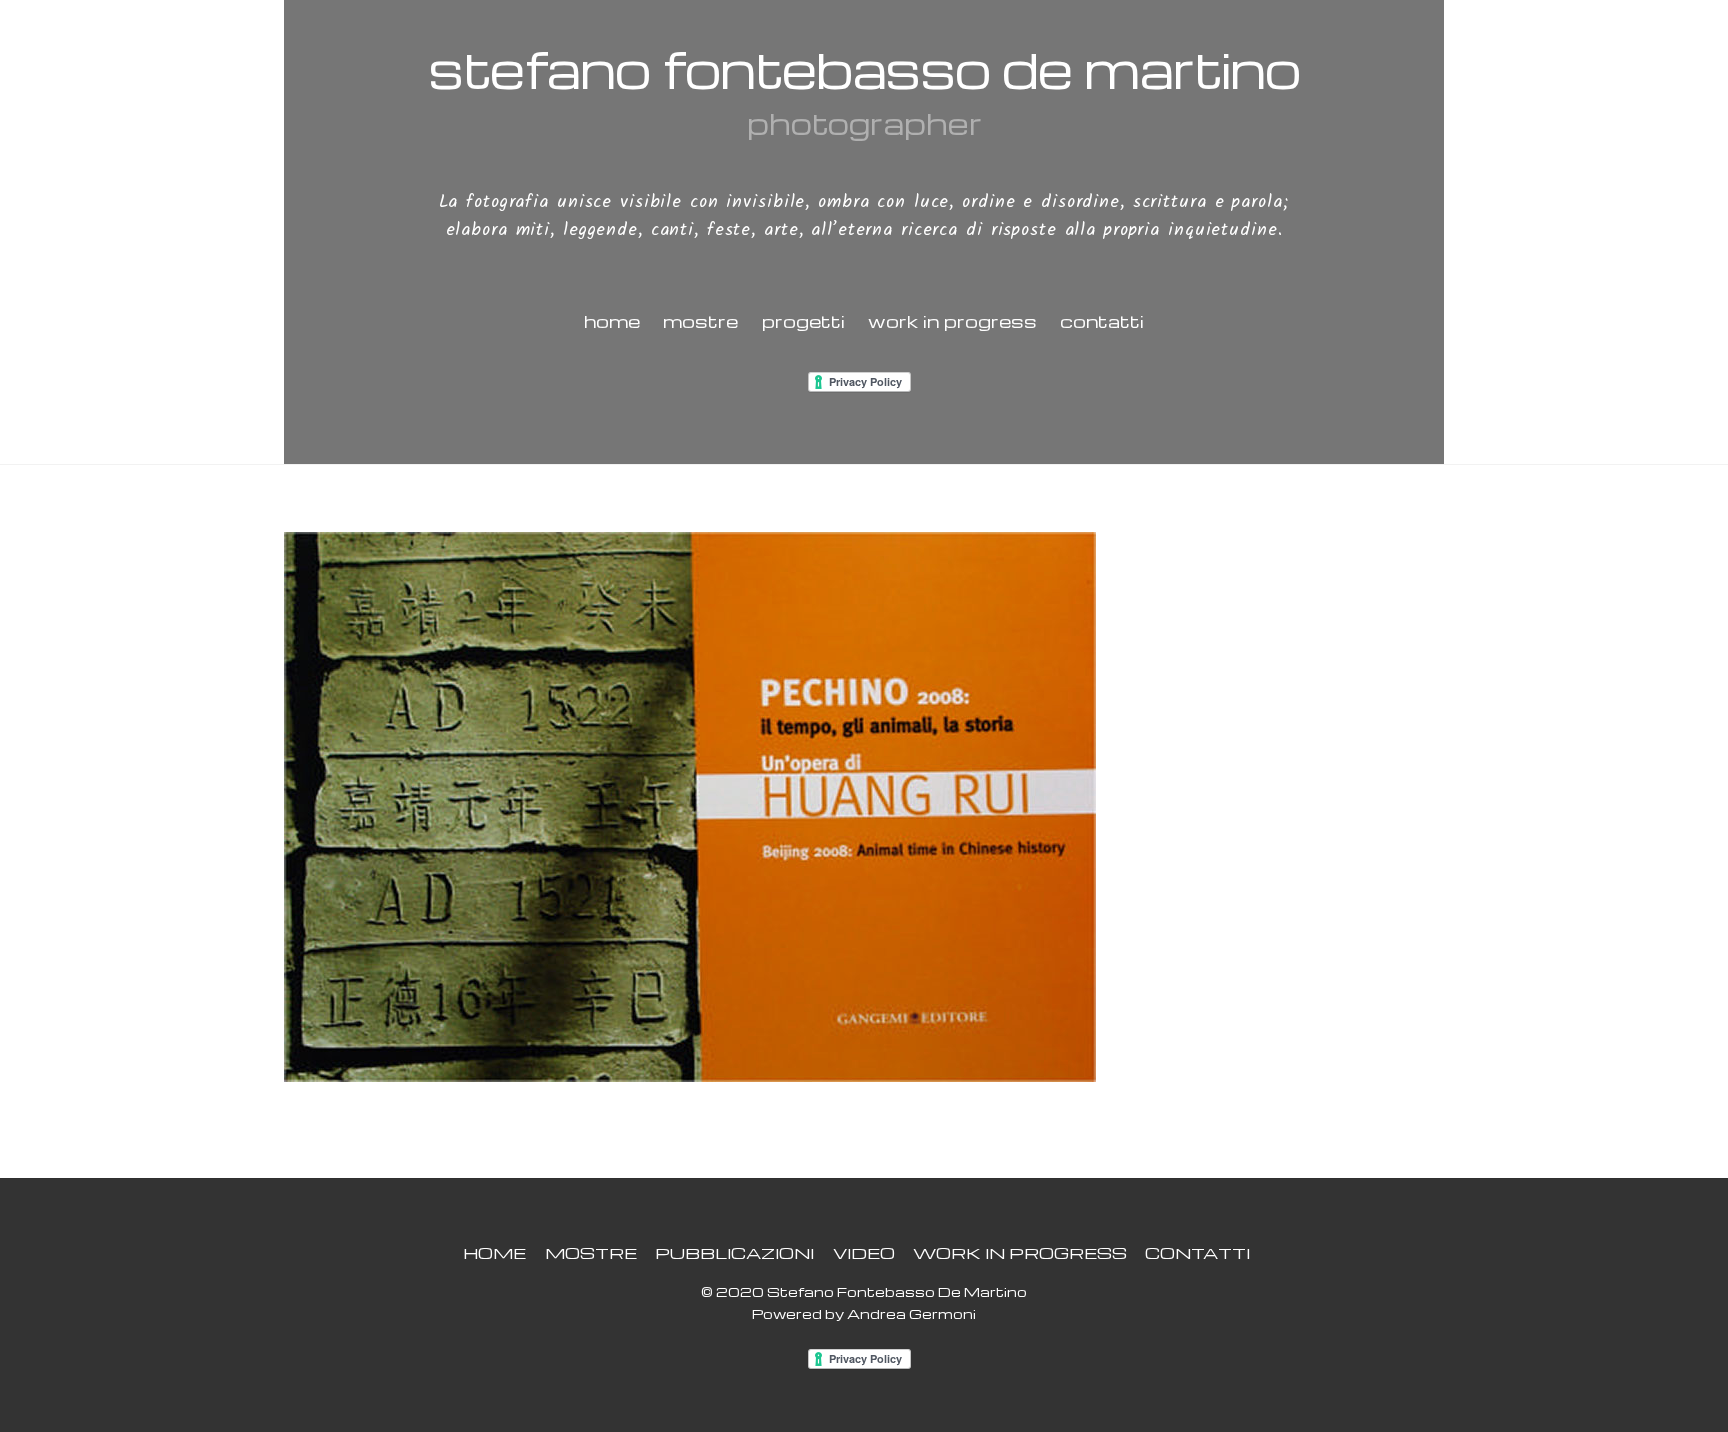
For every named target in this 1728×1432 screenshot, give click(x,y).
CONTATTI (1102, 320)
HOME (612, 320)
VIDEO (864, 1252)
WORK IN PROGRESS (952, 320)
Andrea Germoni (911, 1313)
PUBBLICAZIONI (734, 1252)
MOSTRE (700, 320)
